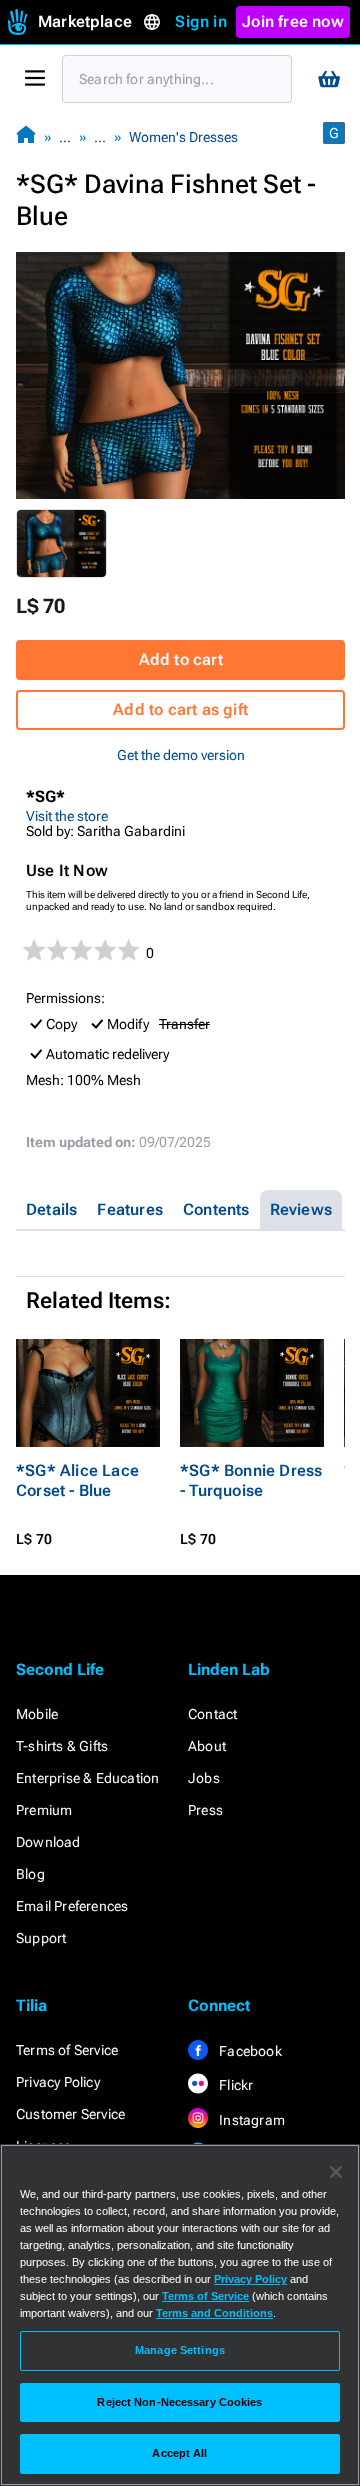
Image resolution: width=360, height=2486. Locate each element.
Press (205, 1810)
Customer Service (70, 2114)
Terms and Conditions (214, 2313)
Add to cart (181, 659)
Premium (44, 1810)
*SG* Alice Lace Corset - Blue (77, 1480)
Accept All (179, 2453)
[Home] (26, 136)
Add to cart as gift (180, 709)
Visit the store (67, 816)
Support (41, 1938)
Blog (30, 1874)
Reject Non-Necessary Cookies (179, 2402)
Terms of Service (67, 2050)
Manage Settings (180, 2350)
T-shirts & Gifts (62, 1746)
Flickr (234, 2085)
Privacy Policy (58, 2082)
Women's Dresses (183, 137)
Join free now (293, 21)
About (207, 1746)
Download (48, 1842)
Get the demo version (181, 755)
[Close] (336, 2172)
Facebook (249, 2051)
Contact (212, 1714)
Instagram (250, 2120)
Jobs (204, 1778)
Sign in (200, 21)
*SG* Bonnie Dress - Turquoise (251, 1480)
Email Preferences (72, 1906)
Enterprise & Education (87, 1778)
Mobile (37, 1714)
